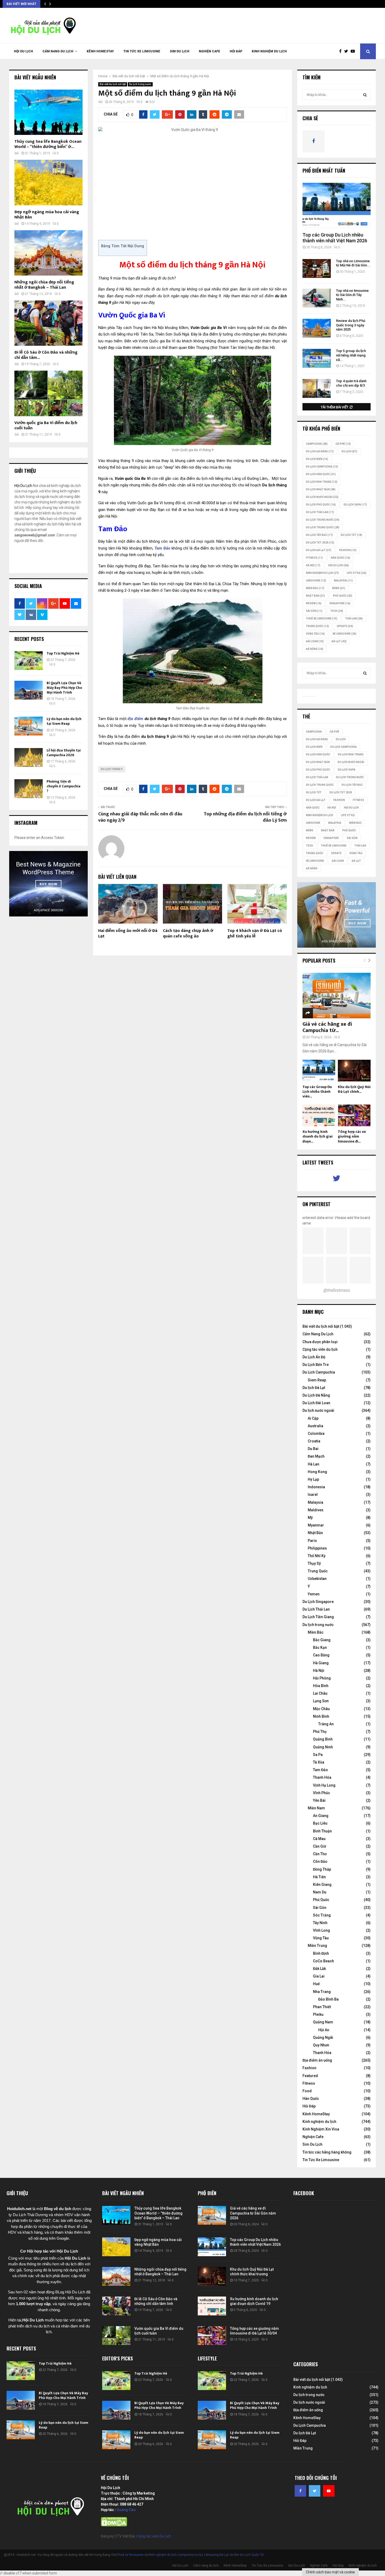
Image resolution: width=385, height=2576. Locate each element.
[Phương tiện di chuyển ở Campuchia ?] (29, 789)
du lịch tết (351, 535)
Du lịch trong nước (140, 84)
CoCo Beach (323, 1961)
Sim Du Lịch (180, 51)
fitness (314, 558)
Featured (310, 2076)
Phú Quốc (343, 596)
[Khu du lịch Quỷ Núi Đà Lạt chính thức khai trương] (354, 1071)
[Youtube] (354, 51)
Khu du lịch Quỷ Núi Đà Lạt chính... (354, 1089)
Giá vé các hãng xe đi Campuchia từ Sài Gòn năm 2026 (253, 2213)
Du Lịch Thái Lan (316, 1609)
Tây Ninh (320, 1923)
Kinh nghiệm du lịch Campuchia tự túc (176, 2555)
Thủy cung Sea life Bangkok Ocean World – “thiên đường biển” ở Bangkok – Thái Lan (158, 2213)
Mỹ (310, 1518)
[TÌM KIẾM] (365, 95)
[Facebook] (342, 51)
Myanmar (316, 1525)
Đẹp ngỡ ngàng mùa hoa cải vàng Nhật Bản (47, 215)
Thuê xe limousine (130, 2555)
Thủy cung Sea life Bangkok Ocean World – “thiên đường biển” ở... (48, 144)
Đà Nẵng (315, 649)
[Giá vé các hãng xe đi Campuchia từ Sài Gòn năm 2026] (337, 995)
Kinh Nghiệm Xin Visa (321, 2129)
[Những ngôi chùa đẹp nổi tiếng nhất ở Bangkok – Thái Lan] (48, 253)
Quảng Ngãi (323, 2037)
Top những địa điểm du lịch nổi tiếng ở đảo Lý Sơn (245, 817)
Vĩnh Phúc (321, 1793)
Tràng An (326, 1724)
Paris (312, 1541)
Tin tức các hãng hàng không (327, 2152)
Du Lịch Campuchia (319, 1372)
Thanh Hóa (322, 1777)
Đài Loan (315, 641)
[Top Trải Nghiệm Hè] (29, 661)
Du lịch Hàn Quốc (321, 474)
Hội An (324, 2030)
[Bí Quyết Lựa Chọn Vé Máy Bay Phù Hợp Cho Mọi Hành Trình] (29, 690)
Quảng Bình (323, 1739)
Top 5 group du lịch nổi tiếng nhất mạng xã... (351, 355)
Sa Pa (318, 1755)
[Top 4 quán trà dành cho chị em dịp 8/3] (317, 388)
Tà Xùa (319, 1762)
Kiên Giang (322, 1885)
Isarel (313, 1495)
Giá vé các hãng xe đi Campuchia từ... (327, 1027)
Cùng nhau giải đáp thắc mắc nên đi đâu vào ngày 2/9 (140, 817)
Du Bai (313, 1449)
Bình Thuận (322, 1831)
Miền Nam (316, 1808)
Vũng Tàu (315, 634)
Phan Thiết (322, 2007)
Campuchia (317, 444)
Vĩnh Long (321, 1930)
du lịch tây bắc (319, 535)
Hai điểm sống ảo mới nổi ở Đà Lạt (128, 933)
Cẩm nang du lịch (58, 51)
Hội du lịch (339, 565)
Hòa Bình (321, 1686)
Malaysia (343, 581)
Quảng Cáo (126, 2510)
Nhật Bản (315, 596)
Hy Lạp (313, 1479)
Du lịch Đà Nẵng (320, 451)
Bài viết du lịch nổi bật (113, 84)
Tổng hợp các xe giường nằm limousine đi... (352, 1136)
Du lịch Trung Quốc (323, 527)
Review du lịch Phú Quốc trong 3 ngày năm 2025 (351, 325)
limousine (316, 581)
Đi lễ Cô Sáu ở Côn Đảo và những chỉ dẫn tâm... (46, 355)
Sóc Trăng (322, 1915)
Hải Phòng (322, 1678)
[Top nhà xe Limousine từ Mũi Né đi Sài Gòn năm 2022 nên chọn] (317, 268)
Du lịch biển (317, 459)
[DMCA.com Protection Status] (114, 2525)
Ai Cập (313, 1418)
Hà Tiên (319, 1877)
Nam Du (320, 1892)
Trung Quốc (317, 626)
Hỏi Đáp (236, 51)
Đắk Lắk (319, 1969)
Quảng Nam (323, 2022)
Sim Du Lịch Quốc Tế (249, 2555)
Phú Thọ (320, 1732)
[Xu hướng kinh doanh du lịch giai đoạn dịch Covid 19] (319, 1115)
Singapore (340, 603)
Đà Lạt (339, 641)
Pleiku (318, 2014)
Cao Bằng (321, 1655)
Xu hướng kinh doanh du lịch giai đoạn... (318, 1136)
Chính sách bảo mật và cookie (330, 2572)
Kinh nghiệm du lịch (269, 51)
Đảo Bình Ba (328, 1999)
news (339, 588)
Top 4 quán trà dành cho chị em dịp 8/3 (351, 383)
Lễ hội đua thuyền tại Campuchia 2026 (64, 753)
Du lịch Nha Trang (322, 482)
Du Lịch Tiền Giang (318, 1617)
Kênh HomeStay (100, 51)
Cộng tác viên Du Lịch (154, 2536)
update (345, 626)
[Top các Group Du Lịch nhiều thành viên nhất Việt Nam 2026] (337, 205)
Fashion (309, 2068)
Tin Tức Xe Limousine (142, 51)
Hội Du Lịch (23, 51)
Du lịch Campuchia (322, 467)
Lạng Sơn (321, 1701)
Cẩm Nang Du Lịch (318, 1334)
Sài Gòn (314, 611)
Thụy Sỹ (314, 1563)
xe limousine (345, 634)
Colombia (316, 1433)
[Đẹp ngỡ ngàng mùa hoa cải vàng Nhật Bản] (48, 182)
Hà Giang (321, 1663)
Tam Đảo (320, 1770)
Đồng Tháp (322, 1869)
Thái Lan (354, 619)
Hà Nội (313, 565)
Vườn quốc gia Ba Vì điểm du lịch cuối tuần (46, 425)
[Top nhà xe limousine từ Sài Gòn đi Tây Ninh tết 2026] (317, 298)
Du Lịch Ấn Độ (314, 1357)
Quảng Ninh (323, 1747)
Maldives (316, 1510)
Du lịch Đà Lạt (314, 1388)
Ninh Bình (321, 1716)
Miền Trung (317, 1946)
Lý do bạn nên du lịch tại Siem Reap (64, 721)
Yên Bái (319, 1800)
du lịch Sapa (355, 505)
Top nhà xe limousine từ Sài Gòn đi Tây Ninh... (352, 295)
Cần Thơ (320, 1854)
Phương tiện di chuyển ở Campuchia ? (64, 786)
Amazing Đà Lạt (217, 2555)
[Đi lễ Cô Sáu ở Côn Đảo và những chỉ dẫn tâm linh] (48, 323)
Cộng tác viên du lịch (320, 1349)
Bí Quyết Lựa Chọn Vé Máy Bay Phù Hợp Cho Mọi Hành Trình (64, 688)
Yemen (314, 1594)
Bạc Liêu (320, 1823)
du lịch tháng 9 (112, 769)
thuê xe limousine (322, 619)
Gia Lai (319, 1976)
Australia (315, 1426)
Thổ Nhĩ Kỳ (317, 1556)
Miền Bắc (315, 588)
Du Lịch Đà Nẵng (316, 1395)
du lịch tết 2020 (320, 543)
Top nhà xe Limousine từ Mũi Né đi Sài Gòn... (353, 263)
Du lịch (349, 451)
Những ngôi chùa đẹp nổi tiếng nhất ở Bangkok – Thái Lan (44, 285)
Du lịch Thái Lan (320, 512)
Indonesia (316, 1487)
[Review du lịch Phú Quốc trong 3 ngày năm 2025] (317, 328)
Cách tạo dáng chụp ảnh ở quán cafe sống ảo (188, 933)
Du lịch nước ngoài (322, 497)
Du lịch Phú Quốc (321, 505)
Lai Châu (320, 1693)
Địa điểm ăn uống (317, 2060)
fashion (348, 550)
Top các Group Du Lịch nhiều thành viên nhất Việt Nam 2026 (335, 238)
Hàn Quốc (340, 558)
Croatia (314, 1441)
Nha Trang (322, 1992)
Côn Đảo (320, 1861)
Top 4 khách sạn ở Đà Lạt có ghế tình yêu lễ (255, 933)
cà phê (343, 444)
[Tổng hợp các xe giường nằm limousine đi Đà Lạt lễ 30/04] (354, 1115)
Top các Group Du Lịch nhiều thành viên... (317, 1092)
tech (337, 611)
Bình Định (321, 1953)
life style (357, 573)
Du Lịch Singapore (318, 1602)
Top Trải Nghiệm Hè (63, 653)
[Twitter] (347, 51)
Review (314, 603)
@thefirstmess (337, 1290)
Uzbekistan (317, 1579)
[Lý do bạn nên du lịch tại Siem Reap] (29, 726)
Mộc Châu (321, 1709)
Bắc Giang (322, 1640)
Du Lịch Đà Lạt (319, 550)
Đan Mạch (316, 1456)
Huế (316, 1984)
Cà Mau (319, 1839)
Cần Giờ (320, 1846)
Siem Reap (317, 1380)
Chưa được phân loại (320, 1342)
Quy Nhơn (321, 2045)
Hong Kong (317, 1472)
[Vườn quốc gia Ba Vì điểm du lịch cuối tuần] (48, 393)
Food (307, 2091)
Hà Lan (313, 1464)
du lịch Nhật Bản (321, 489)
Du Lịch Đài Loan (316, 1403)
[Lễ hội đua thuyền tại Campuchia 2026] (29, 757)
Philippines (317, 1548)
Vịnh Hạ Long (324, 1785)
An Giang (321, 1816)
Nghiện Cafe (210, 51)
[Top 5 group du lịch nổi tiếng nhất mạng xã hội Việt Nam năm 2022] (317, 358)
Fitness (309, 2083)
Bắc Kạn (320, 1647)
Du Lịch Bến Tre (316, 1365)
